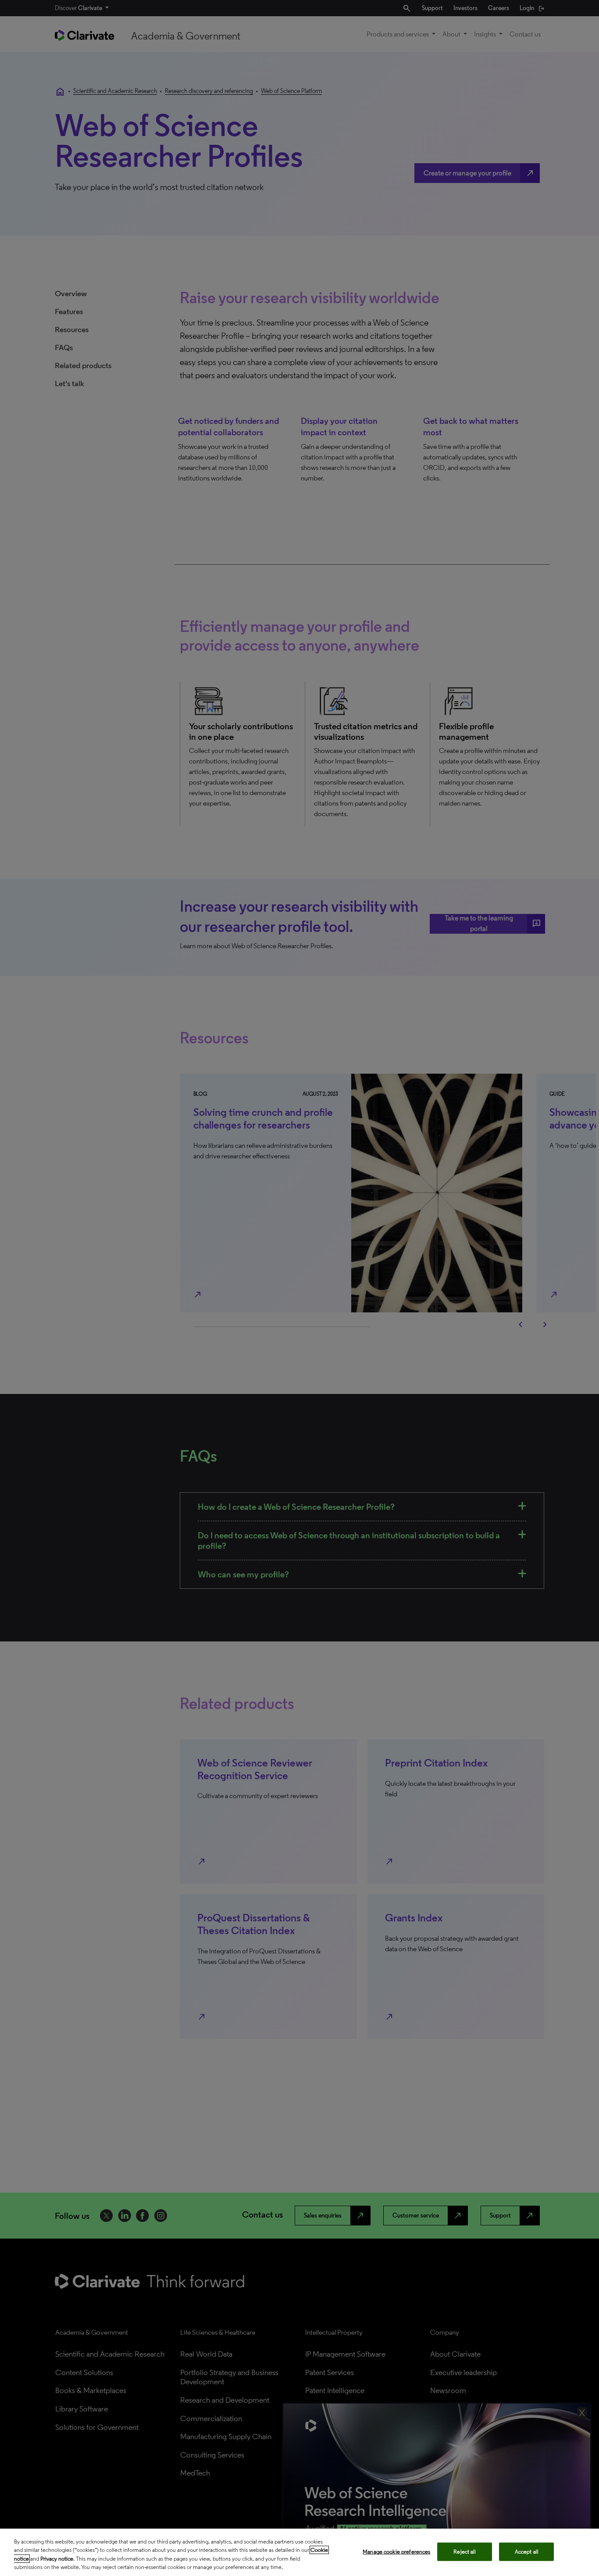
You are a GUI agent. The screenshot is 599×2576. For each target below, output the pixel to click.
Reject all (465, 2552)
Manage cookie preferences (396, 2552)
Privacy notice (57, 2559)
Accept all (527, 2552)
